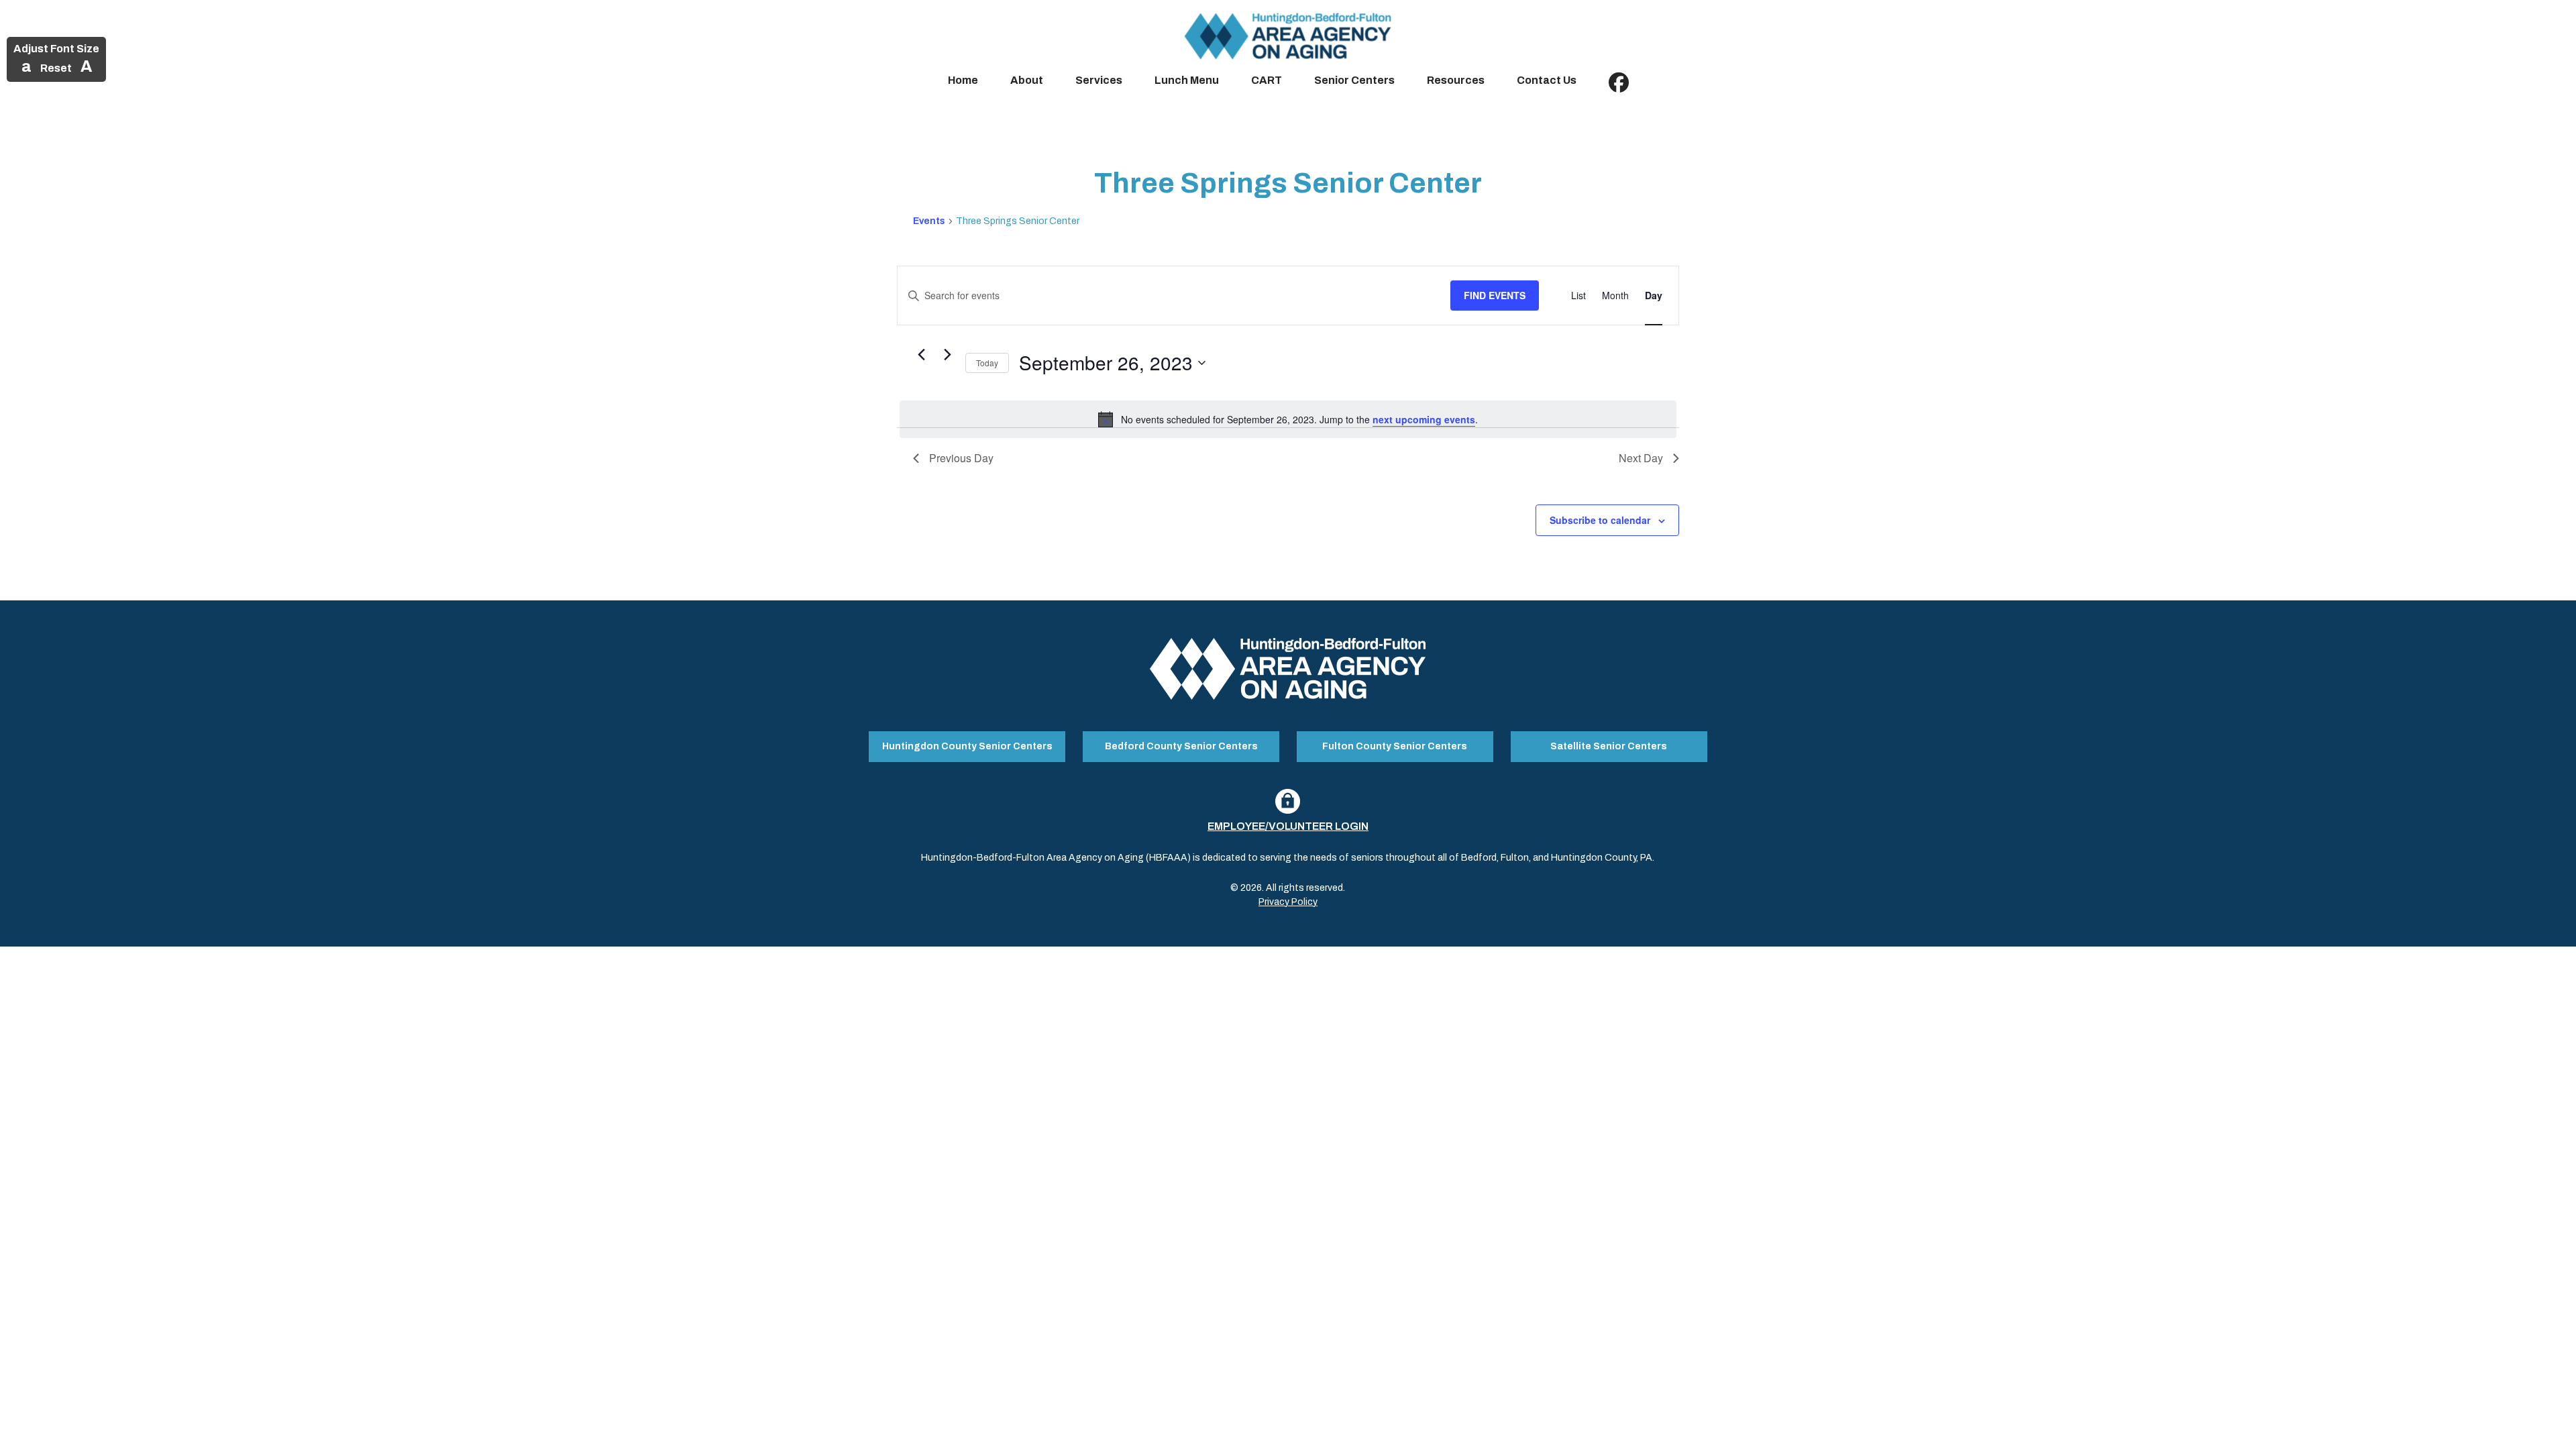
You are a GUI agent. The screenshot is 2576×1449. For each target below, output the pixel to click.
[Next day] (947, 355)
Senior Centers (1354, 80)
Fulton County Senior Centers (1395, 746)
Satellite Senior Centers (1609, 746)
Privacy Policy (1288, 902)
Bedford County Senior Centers (1181, 746)
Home (963, 80)
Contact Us (1547, 80)
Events (929, 221)
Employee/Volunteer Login (1288, 826)
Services (1099, 80)
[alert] (1288, 419)
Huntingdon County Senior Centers (967, 746)
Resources (1456, 80)
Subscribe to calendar (1600, 520)
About (1027, 80)
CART (1267, 80)
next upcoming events (1424, 419)
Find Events (1495, 295)
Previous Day (961, 458)
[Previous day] (921, 355)
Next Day (1641, 458)
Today (987, 363)
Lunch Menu (1187, 80)
